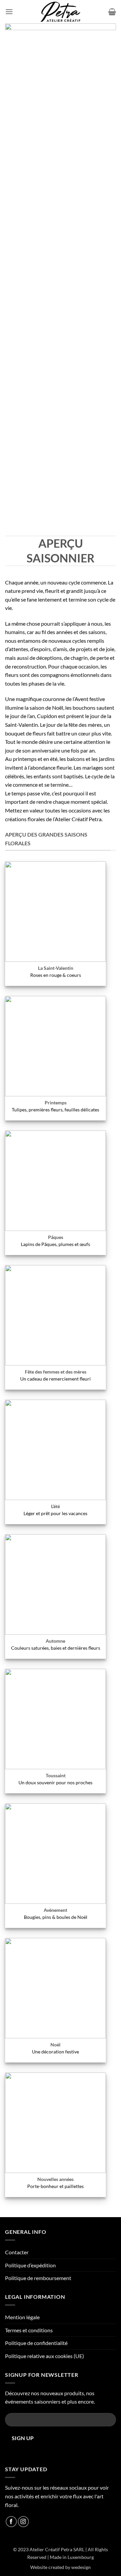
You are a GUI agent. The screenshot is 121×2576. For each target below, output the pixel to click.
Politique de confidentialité (36, 2343)
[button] (9, 12)
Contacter (17, 2252)
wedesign (81, 2567)
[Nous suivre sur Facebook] (11, 2522)
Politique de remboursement (38, 2278)
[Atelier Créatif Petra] (61, 12)
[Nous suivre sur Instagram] (23, 2522)
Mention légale (22, 2317)
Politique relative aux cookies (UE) (45, 2356)
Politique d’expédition (30, 2265)
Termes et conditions (29, 2330)
